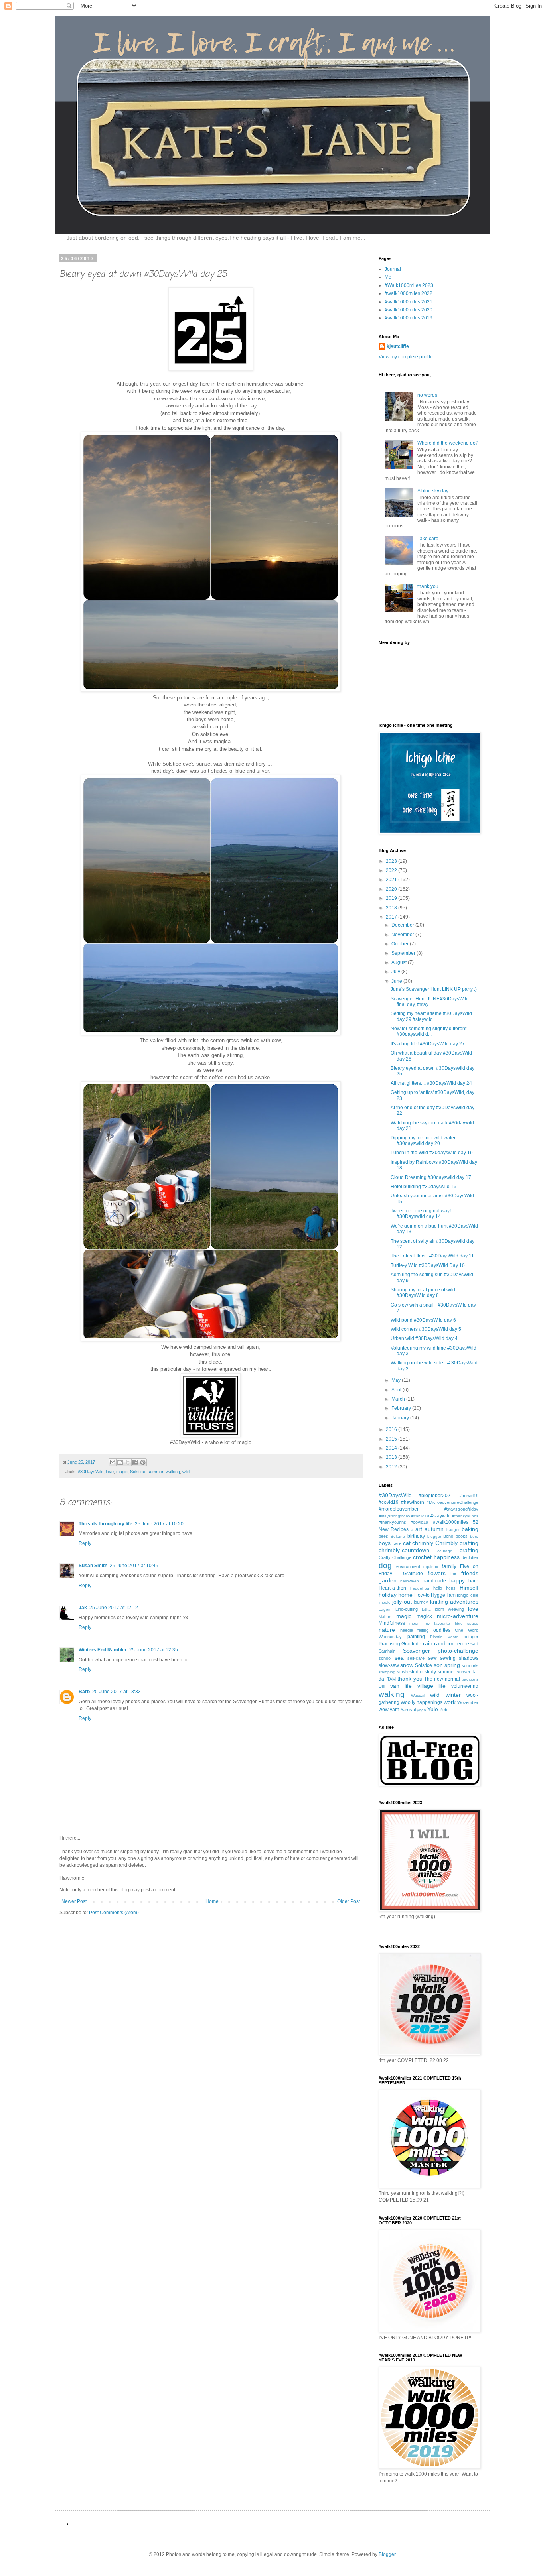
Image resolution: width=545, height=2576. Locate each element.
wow (384, 1710)
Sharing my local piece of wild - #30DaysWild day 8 (424, 1293)
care (397, 1543)
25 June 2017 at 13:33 (117, 1692)
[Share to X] (128, 1462)
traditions (470, 1679)
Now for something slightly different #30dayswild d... (428, 1031)
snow (407, 1665)
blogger (434, 1536)
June (397, 981)
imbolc (384, 1602)
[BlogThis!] (120, 1462)
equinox (431, 1567)
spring (452, 1665)
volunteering (465, 1686)
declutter (470, 1557)
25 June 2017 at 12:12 (114, 1608)
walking (173, 1472)
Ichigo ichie (468, 1595)
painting (416, 1637)
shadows (469, 1658)
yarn (395, 1710)
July (396, 972)
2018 (392, 908)
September (404, 953)
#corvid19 (469, 1496)
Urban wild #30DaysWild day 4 (424, 1338)
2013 (392, 1457)
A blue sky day (433, 491)
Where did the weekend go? (448, 443)
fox (453, 1574)
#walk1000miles (451, 1522)
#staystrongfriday (461, 1509)
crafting (469, 1550)
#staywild (441, 1516)
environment (408, 1566)
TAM (391, 1679)
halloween (410, 1581)
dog (385, 1565)
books (462, 1536)
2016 (392, 1429)
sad (474, 1644)
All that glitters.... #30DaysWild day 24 (431, 1083)
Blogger (387, 2554)
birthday (416, 1536)
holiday (388, 1595)
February (402, 1408)
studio (416, 1672)
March (399, 1399)
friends (470, 1573)
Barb (84, 1692)
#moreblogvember (399, 1509)
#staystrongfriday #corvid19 (404, 1516)
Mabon (385, 1617)
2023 (392, 861)
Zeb (443, 1710)
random (444, 1643)
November (403, 935)
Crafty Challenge (395, 1557)
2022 (392, 870)
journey (421, 1602)
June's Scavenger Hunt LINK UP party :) (434, 989)
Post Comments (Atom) (114, 1913)
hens (451, 1588)
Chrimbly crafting (457, 1543)
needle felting (415, 1630)
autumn (434, 1529)
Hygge (438, 1595)
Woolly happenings (422, 1702)
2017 (392, 917)
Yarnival (408, 1710)
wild (186, 1472)
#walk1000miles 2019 (409, 318)
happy (457, 1580)
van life (401, 1686)
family (449, 1566)
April (397, 1390)
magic (122, 1472)
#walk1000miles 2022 (409, 293)
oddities (442, 1630)
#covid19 (389, 1502)
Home (212, 1901)
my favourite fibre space (451, 1623)
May (397, 1380)
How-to (422, 1595)
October (401, 944)
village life (432, 1686)
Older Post (349, 1901)
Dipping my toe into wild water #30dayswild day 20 (423, 1141)
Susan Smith (93, 1566)
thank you (428, 586)
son (438, 1665)
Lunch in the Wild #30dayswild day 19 (432, 1153)
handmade (434, 1581)
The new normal (442, 1679)
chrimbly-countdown (404, 1550)
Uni (382, 1686)
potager (471, 1637)
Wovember (468, 1702)
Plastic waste (444, 1637)
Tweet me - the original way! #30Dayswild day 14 (421, 1214)
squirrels (470, 1665)
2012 (392, 1467)
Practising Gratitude (400, 1644)
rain (428, 1643)
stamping (387, 1672)
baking (470, 1529)
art (419, 1529)
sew (432, 1658)
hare (473, 1581)
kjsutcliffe (398, 346)
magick (424, 1616)
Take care (428, 539)
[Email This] (113, 1462)
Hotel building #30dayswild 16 (424, 1187)
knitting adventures (454, 1602)
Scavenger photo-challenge (441, 1651)
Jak (83, 1608)
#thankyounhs (465, 1516)
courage (445, 1551)
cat (407, 1543)
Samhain (387, 1651)
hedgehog (420, 1588)
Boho (448, 1536)
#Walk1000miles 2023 (409, 285)
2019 (392, 898)
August (400, 962)
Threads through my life (106, 1524)
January (401, 1418)
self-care (416, 1658)
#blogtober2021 (436, 1496)
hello (438, 1588)
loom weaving (449, 1609)
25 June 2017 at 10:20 (159, 1524)
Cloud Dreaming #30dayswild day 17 (431, 1177)
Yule (433, 1709)
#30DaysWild (91, 1472)
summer (155, 1472)
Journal (393, 269)
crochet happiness (436, 1557)
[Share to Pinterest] (143, 1462)
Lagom (385, 1609)
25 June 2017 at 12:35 (154, 1650)
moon (415, 1623)
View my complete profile (406, 357)
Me (388, 277)
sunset (463, 1672)
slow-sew (389, 1665)
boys (385, 1543)
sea (399, 1658)
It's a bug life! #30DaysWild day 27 (428, 1044)
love (110, 1472)
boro (474, 1536)
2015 (392, 1439)
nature (387, 1630)
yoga (422, 1710)
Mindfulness (392, 1623)
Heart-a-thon (392, 1588)
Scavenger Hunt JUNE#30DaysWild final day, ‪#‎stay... (430, 1002)
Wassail (418, 1695)
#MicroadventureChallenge (452, 1502)
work (450, 1702)
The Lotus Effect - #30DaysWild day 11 (432, 1256)
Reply (85, 1543)
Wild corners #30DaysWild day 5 (426, 1329)
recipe (462, 1644)
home (405, 1595)
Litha (426, 1609)
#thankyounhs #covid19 (403, 1522)
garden (388, 1580)
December (403, 925)
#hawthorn (413, 1502)
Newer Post (74, 1901)
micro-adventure (458, 1616)
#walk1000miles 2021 (409, 302)
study (430, 1672)
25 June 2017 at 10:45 (134, 1566)
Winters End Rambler (103, 1650)
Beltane (398, 1536)
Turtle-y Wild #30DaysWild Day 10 (428, 1265)
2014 (392, 1448)
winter (453, 1695)
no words (427, 395)
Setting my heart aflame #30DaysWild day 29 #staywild (431, 1016)
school (385, 1658)
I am (451, 1595)
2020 (392, 889)
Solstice (138, 1472)
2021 (392, 880)
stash (402, 1672)
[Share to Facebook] (135, 1462)
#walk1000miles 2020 (409, 310)
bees (383, 1536)
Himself (469, 1588)
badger (453, 1530)
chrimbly (423, 1543)
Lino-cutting (407, 1609)
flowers (437, 1573)
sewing (448, 1658)
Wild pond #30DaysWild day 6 (423, 1320)
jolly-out (402, 1602)
